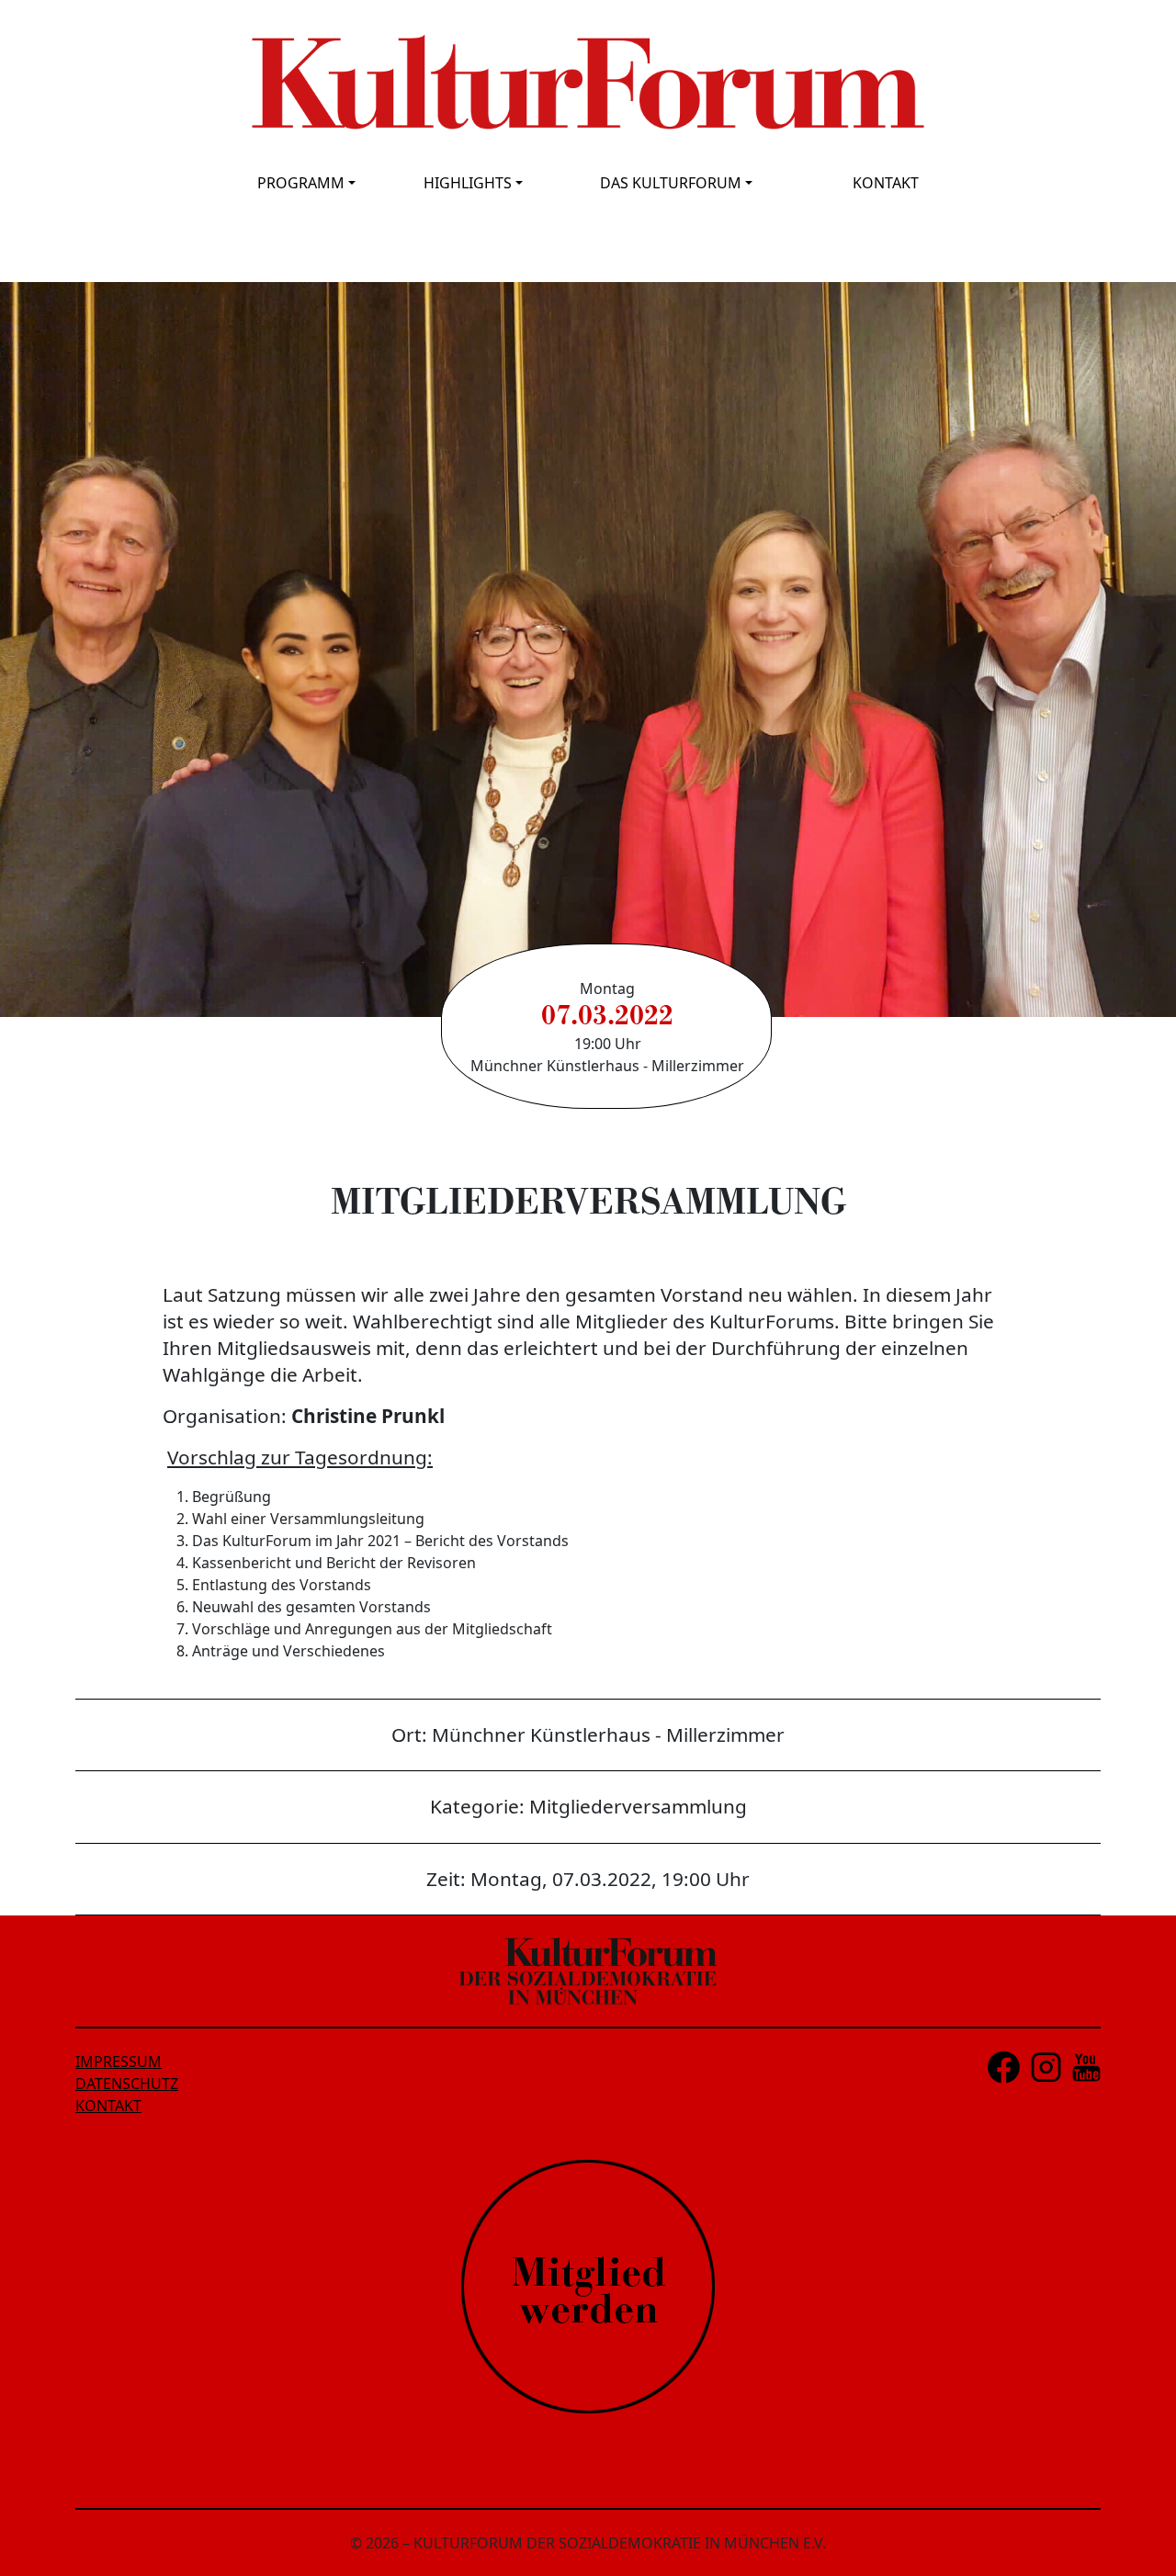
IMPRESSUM (119, 2062)
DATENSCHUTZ (127, 2084)
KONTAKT (886, 183)
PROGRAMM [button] (301, 183)
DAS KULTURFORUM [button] (671, 183)
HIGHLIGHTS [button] (468, 183)
